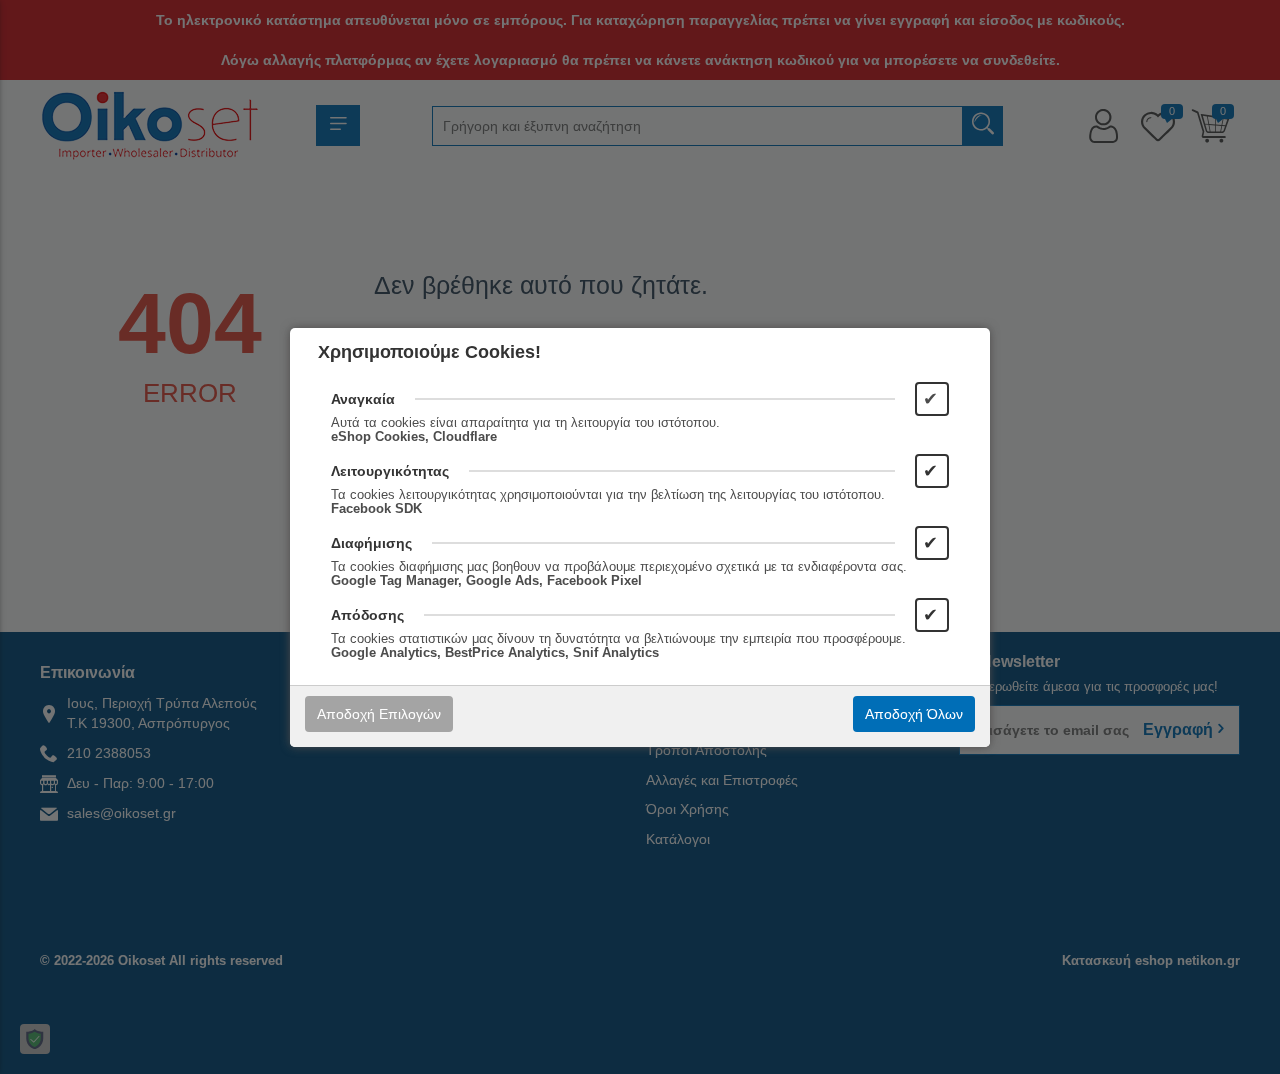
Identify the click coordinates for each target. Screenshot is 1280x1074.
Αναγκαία (363, 399)
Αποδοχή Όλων (914, 714)
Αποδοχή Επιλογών (379, 714)
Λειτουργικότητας (390, 471)
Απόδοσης (367, 615)
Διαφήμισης (371, 543)
